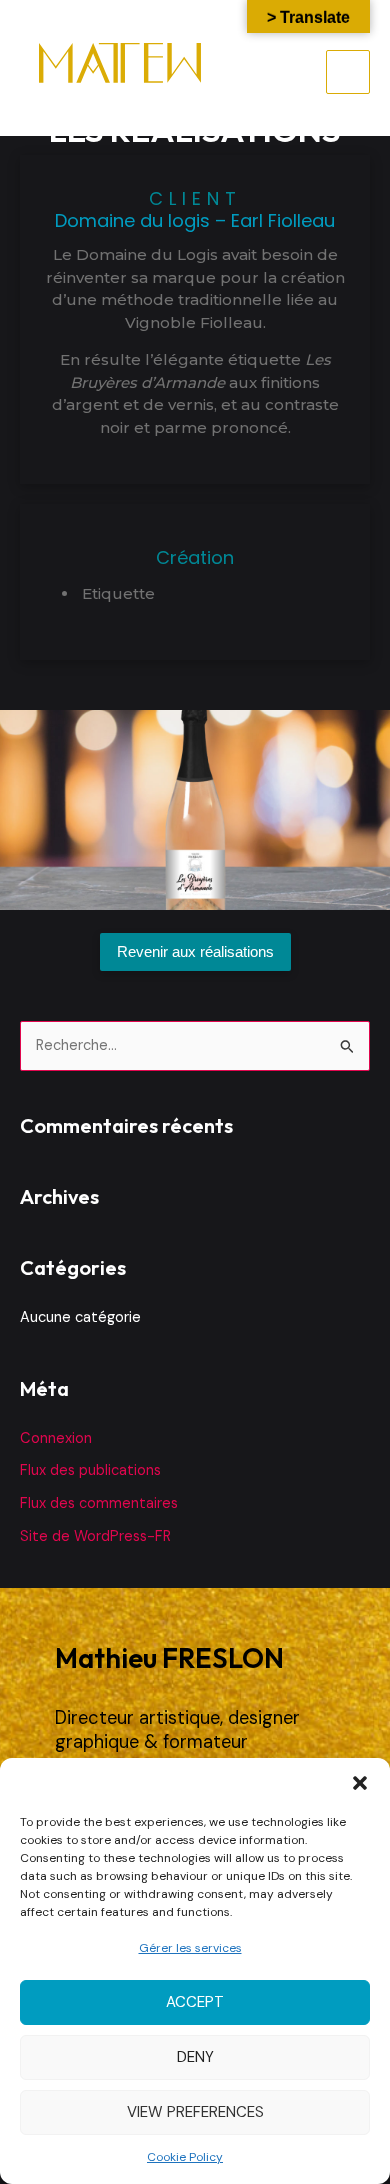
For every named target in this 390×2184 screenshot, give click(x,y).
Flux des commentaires (99, 1503)
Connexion (56, 1438)
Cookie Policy (185, 2157)
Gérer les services (190, 1948)
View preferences (195, 2112)
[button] (360, 1783)
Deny (195, 2057)
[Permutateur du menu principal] (348, 72)
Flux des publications (90, 1470)
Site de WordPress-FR (95, 1536)
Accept (195, 2002)
